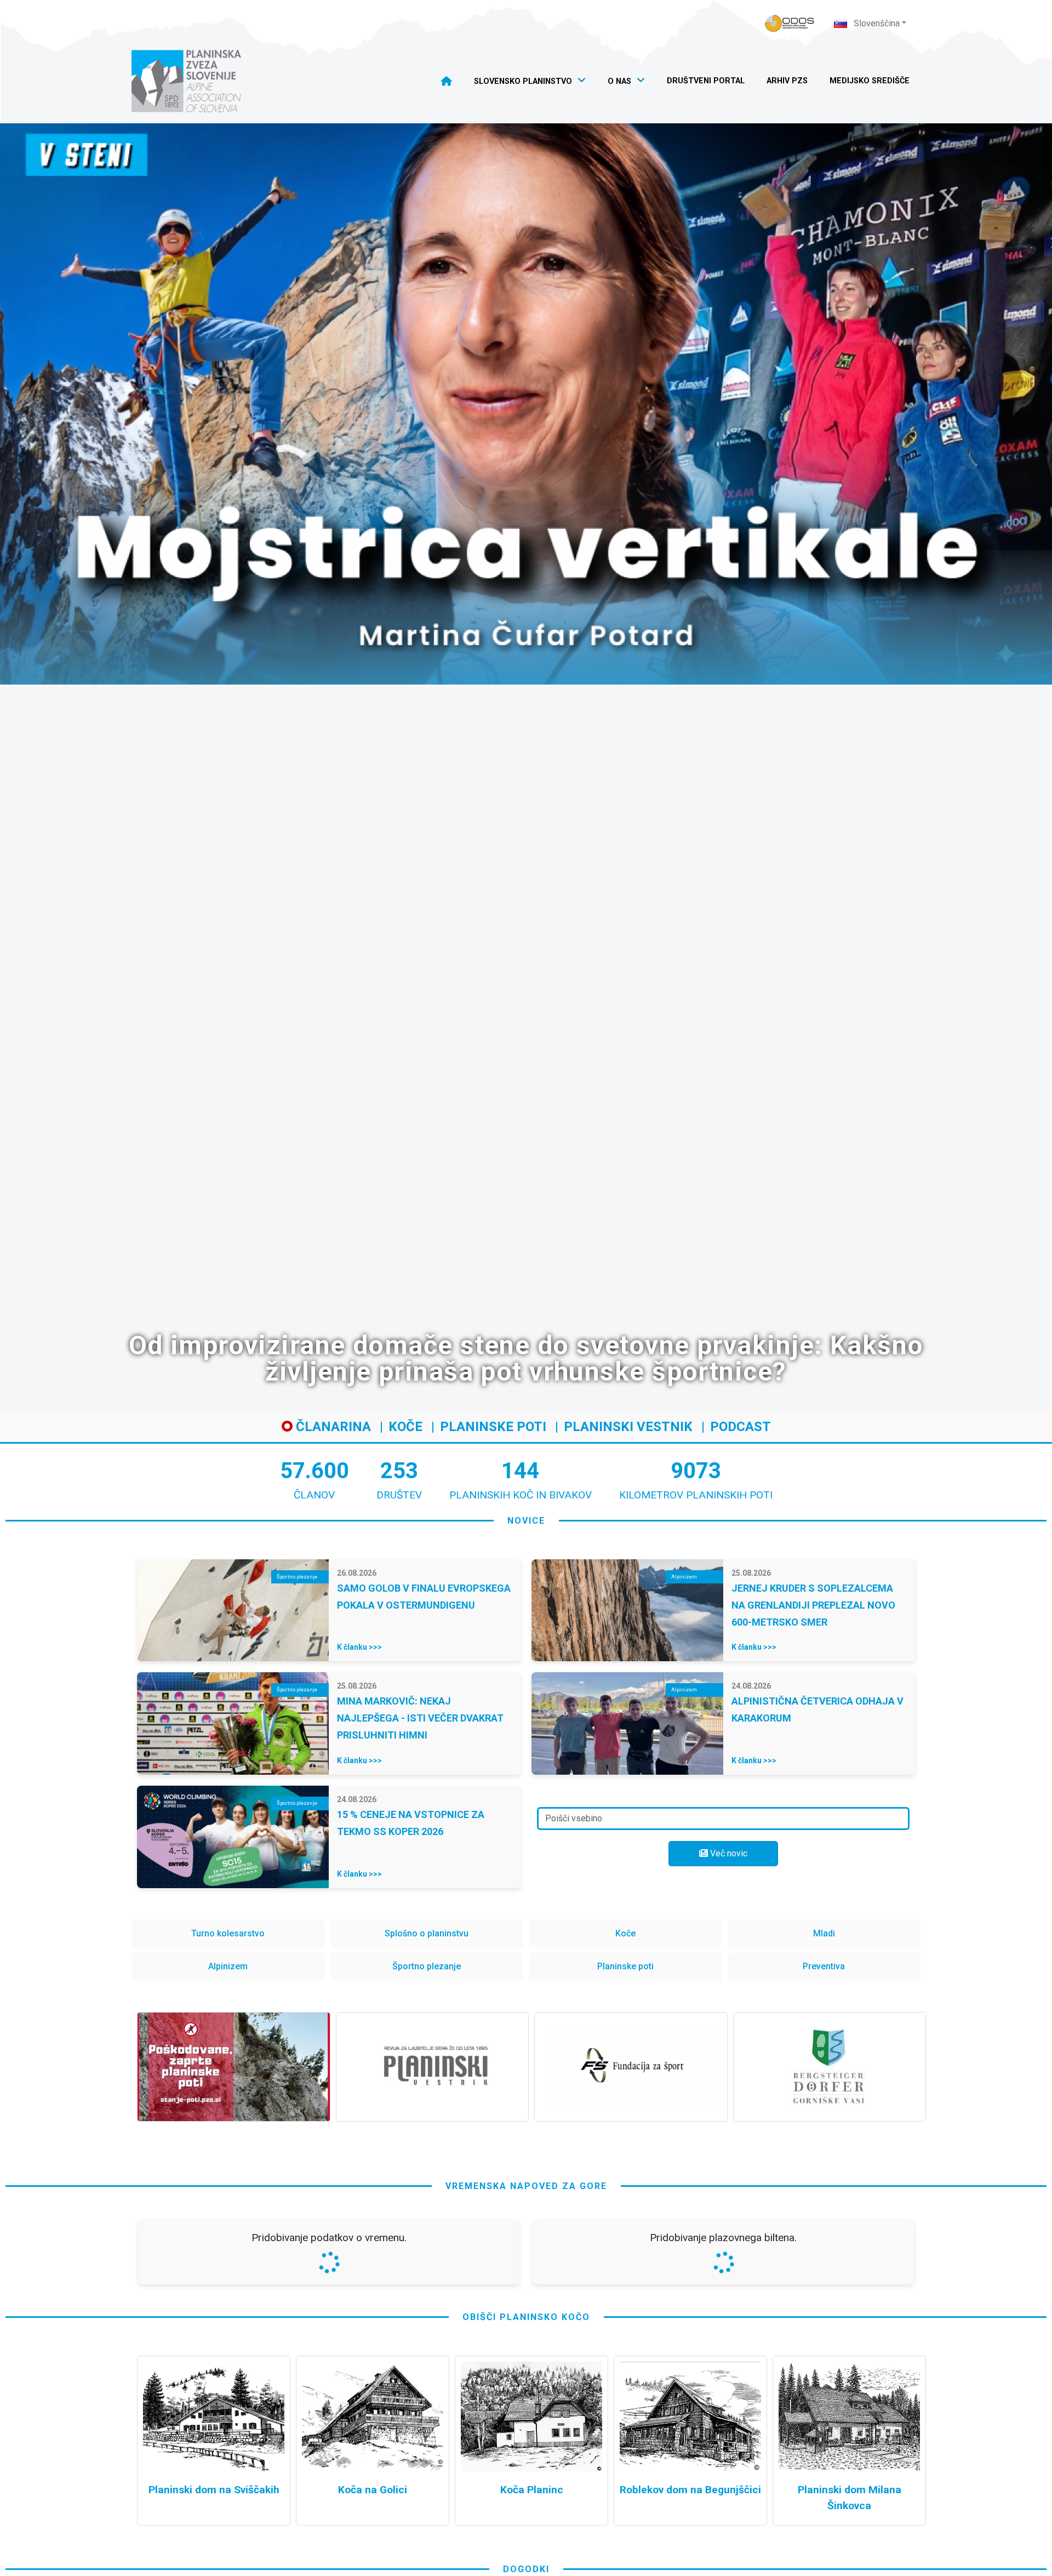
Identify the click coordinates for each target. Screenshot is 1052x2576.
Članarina (332, 1427)
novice (526, 1521)
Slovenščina (876, 23)
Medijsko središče (870, 81)
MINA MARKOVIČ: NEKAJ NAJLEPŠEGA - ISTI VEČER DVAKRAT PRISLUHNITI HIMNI (420, 1718)
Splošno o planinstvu (427, 1933)
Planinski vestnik (628, 1427)
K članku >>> (359, 1647)
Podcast (741, 1427)
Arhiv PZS (787, 81)
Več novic (728, 1853)
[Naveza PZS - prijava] (790, 23)
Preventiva (824, 1966)
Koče (405, 1427)
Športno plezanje (427, 1966)
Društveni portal (706, 81)
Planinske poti (493, 1427)
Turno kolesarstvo (228, 1933)
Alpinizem (228, 1966)
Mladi (824, 1933)
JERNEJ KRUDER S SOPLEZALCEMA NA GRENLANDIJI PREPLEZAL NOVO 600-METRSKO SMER (813, 1605)
